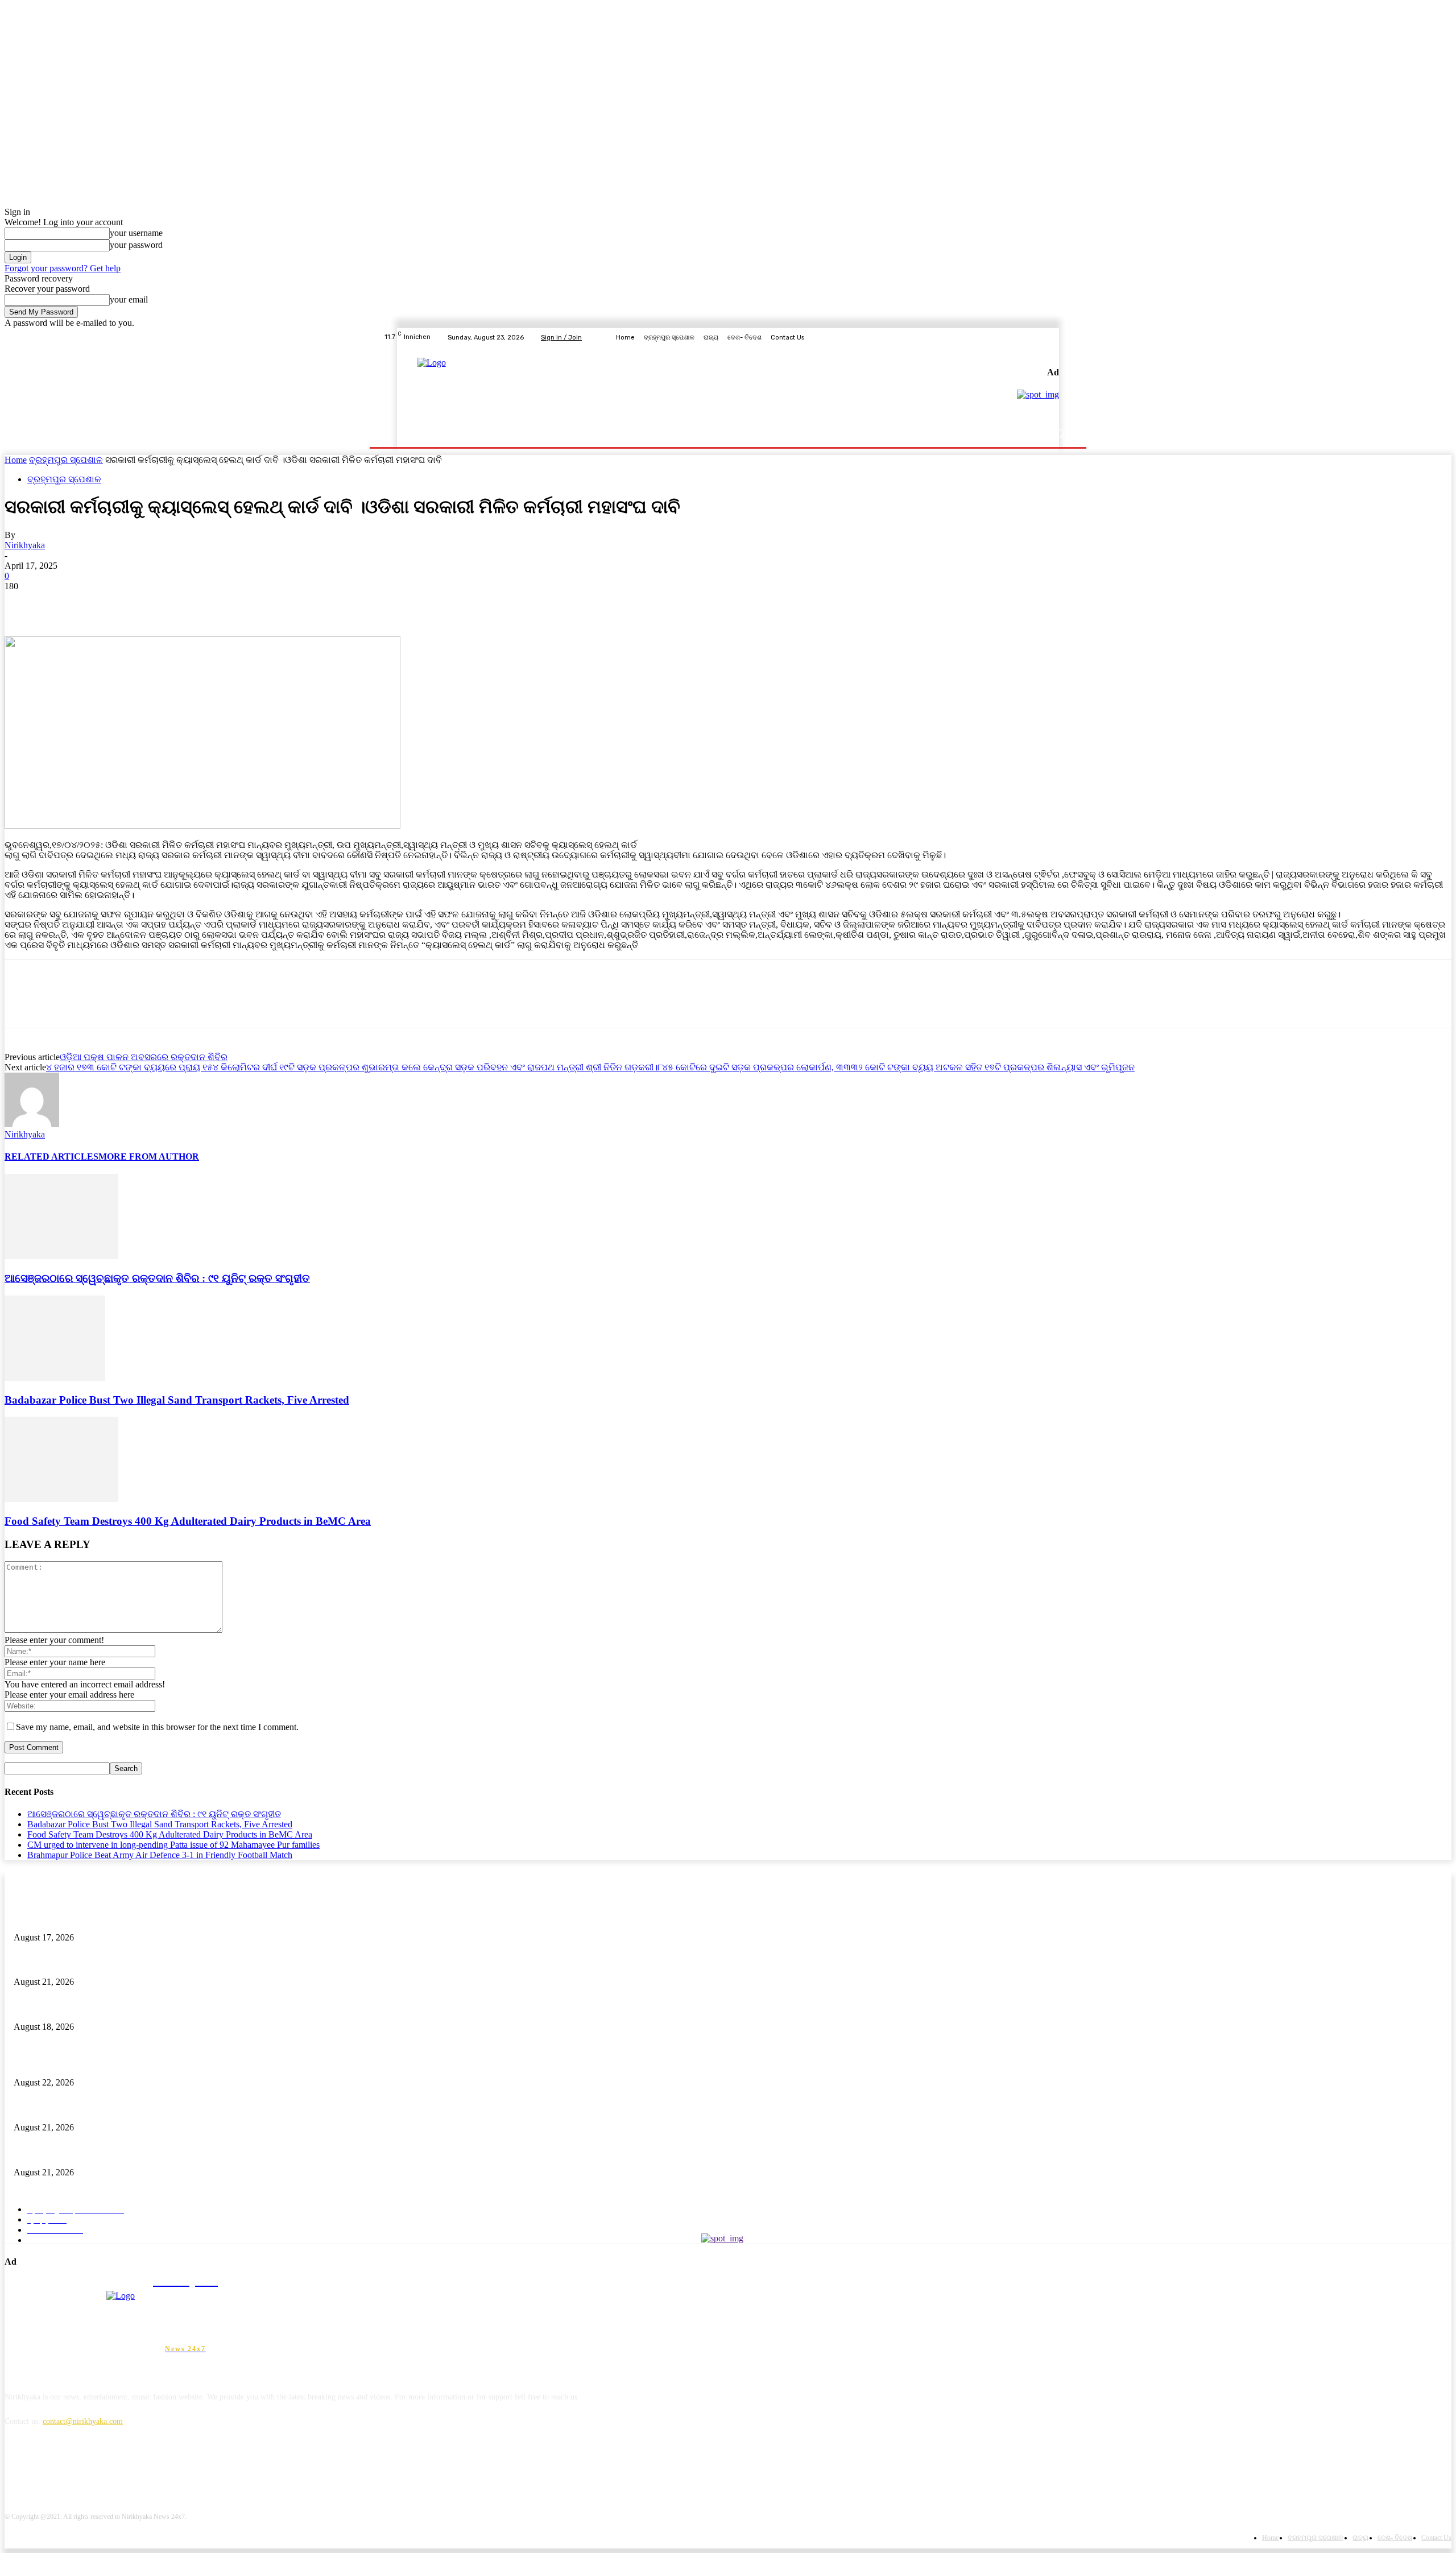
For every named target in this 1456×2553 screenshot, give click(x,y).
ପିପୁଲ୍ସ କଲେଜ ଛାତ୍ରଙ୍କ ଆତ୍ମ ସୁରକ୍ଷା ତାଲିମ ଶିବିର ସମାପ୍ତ (112, 2008)
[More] (188, 603)
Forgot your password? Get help (63, 268)
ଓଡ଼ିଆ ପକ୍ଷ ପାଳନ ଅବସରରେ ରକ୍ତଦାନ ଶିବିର (144, 1057)
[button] (1059, 434)
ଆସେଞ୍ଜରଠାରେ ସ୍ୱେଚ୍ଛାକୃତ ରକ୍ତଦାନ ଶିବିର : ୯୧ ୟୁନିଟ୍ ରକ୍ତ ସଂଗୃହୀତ (157, 1278)
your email (129, 299)
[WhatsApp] (146, 603)
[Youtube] (1066, 337)
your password (136, 245)
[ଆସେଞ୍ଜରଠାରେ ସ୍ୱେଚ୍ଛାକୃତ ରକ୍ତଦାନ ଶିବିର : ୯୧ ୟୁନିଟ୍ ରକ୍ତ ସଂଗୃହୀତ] (61, 1256)
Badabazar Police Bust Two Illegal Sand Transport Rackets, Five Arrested (177, 1400)
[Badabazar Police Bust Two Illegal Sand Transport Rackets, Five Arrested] (55, 1378)
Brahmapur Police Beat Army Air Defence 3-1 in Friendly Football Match (160, 1855)
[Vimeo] (1052, 337)
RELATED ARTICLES (51, 1156)
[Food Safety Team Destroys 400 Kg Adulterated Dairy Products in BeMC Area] (61, 1499)
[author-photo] (32, 1124)
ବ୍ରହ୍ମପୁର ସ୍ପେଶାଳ (66, 460)
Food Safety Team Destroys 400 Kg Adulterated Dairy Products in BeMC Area (188, 1521)
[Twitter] (1039, 337)
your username (136, 233)
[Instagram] (1025, 337)
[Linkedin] (74, 2473)
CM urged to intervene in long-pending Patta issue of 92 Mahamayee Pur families (173, 1845)
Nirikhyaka (25, 545)
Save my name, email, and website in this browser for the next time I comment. (157, 1727)
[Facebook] (1011, 337)
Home (16, 460)
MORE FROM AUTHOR (149, 1156)
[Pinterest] (105, 603)
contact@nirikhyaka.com (83, 2421)
